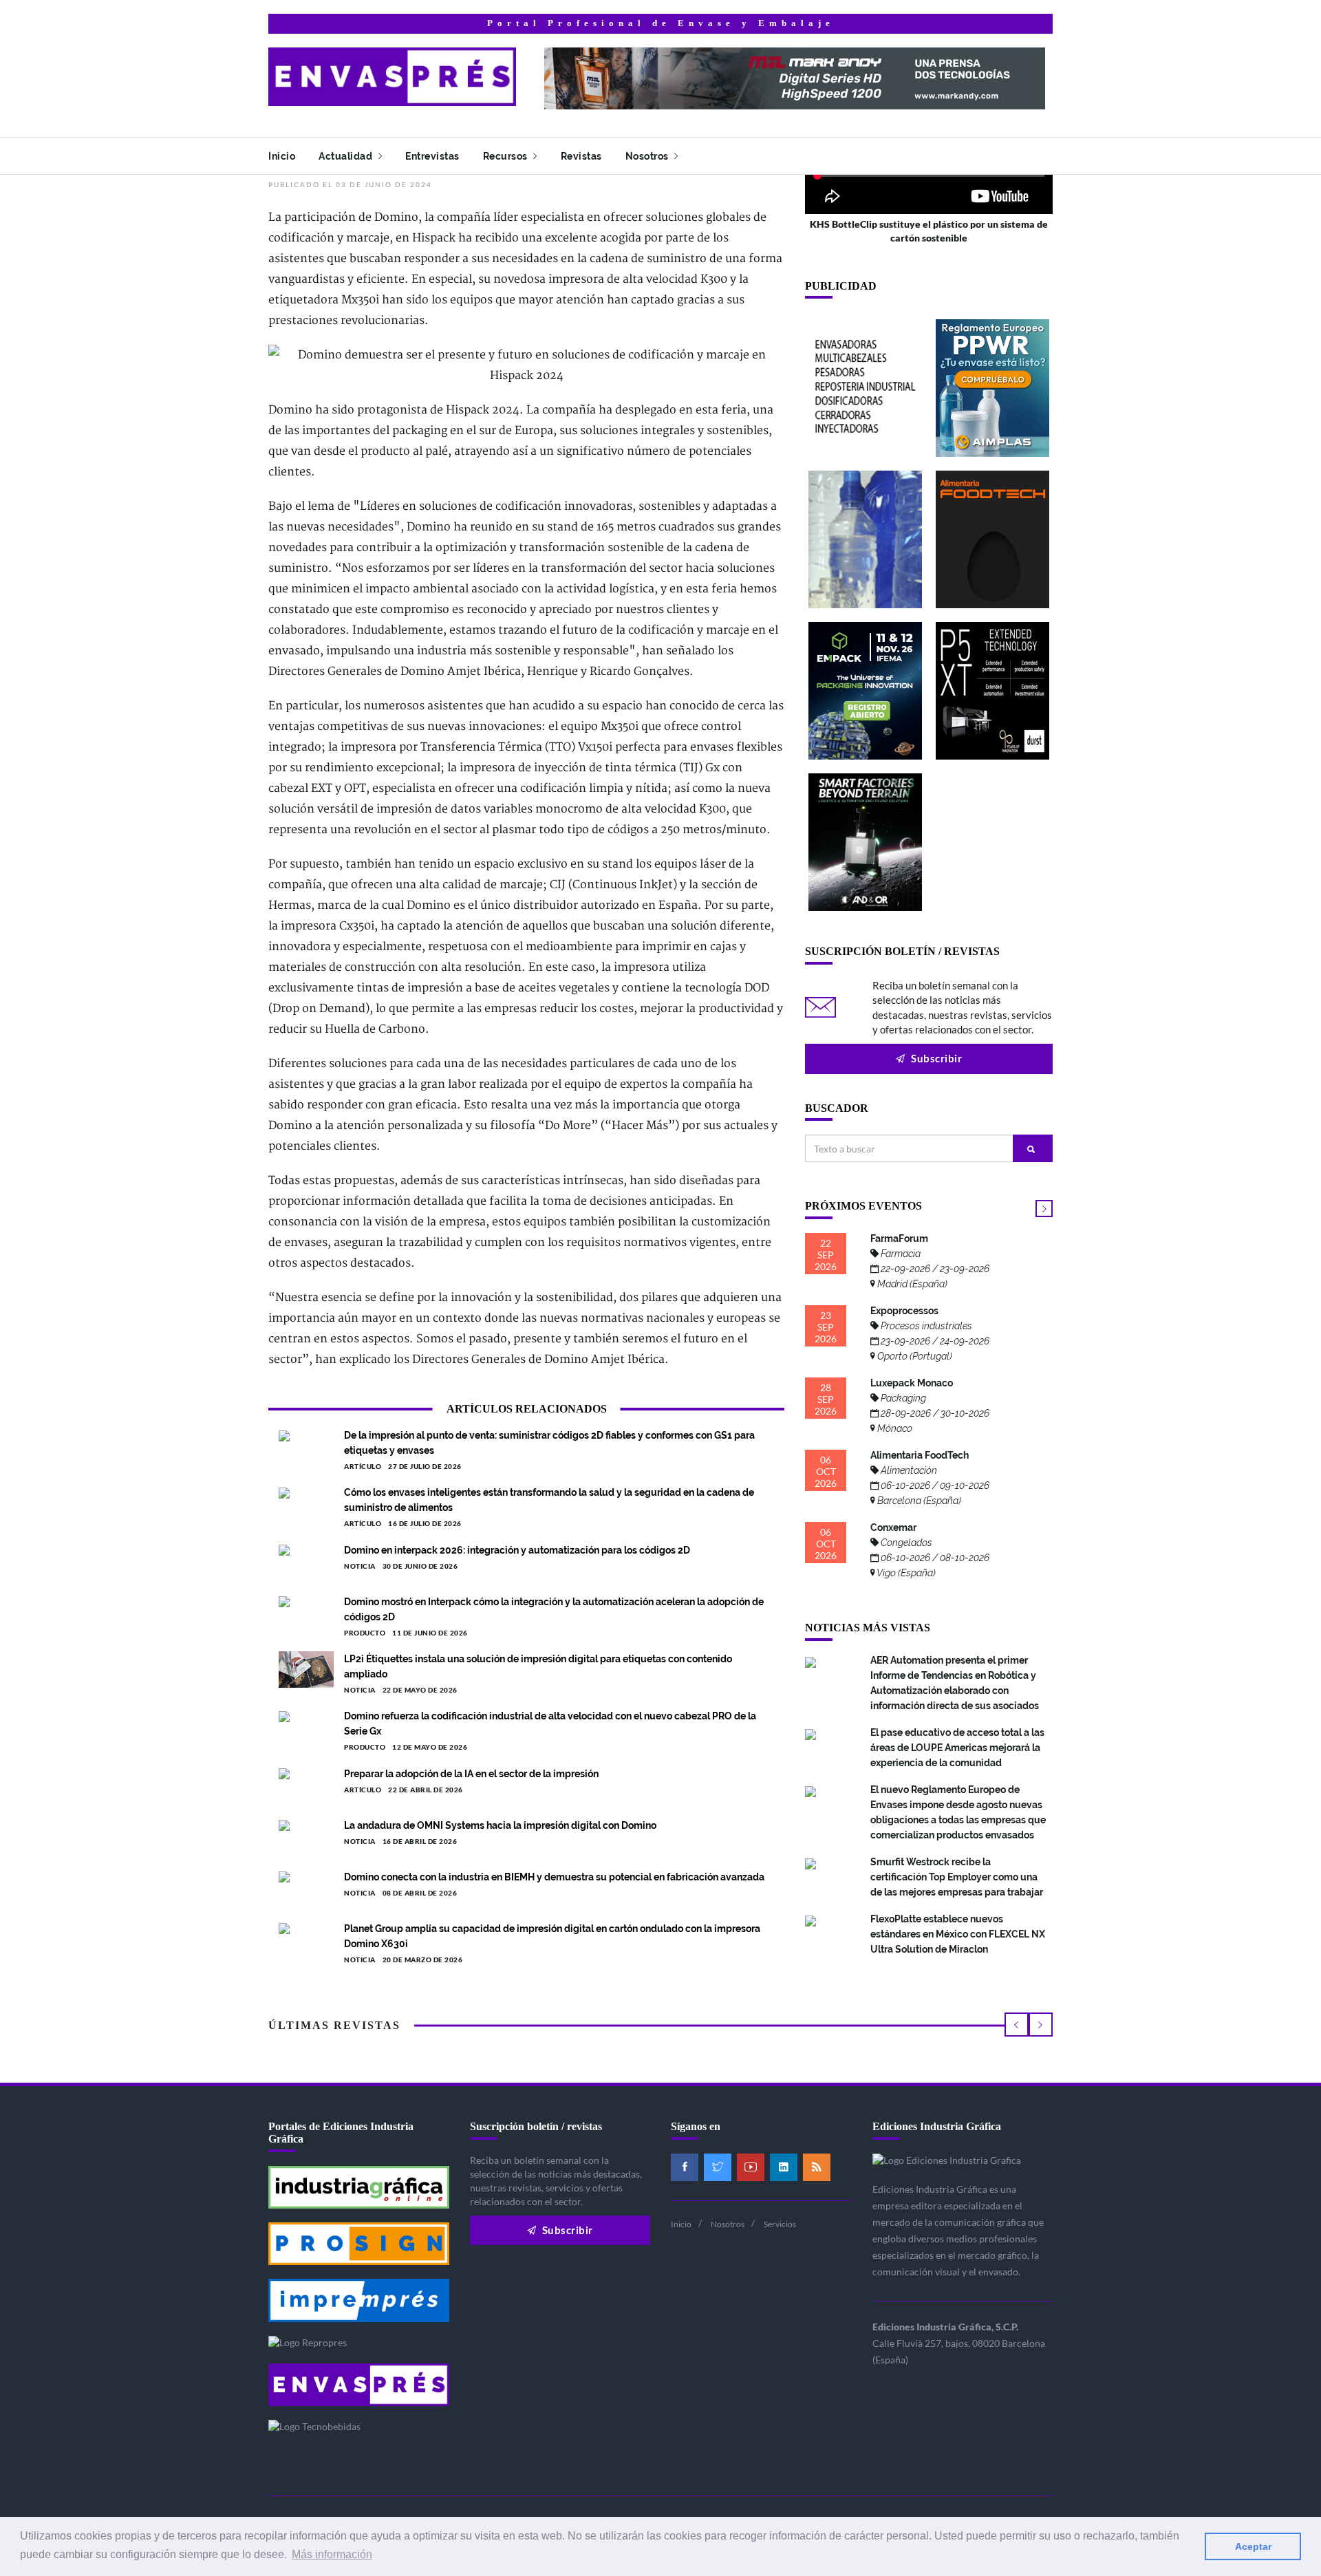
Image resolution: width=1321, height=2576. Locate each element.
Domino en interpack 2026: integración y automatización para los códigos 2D (517, 1550)
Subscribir (936, 1058)
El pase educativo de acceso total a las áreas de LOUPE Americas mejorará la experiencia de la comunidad (957, 1748)
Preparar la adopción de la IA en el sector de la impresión (471, 1774)
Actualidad (347, 156)
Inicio (282, 156)
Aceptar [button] (1253, 2546)
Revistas (581, 156)
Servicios (780, 2224)
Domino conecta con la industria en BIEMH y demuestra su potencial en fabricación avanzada (554, 1877)
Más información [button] (332, 2554)
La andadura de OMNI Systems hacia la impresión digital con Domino (500, 1825)
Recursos (507, 156)
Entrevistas (432, 156)
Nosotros (648, 156)
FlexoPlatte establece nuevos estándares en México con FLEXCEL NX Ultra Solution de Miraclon (958, 1934)
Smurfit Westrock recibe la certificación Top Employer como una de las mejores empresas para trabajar (957, 1877)
